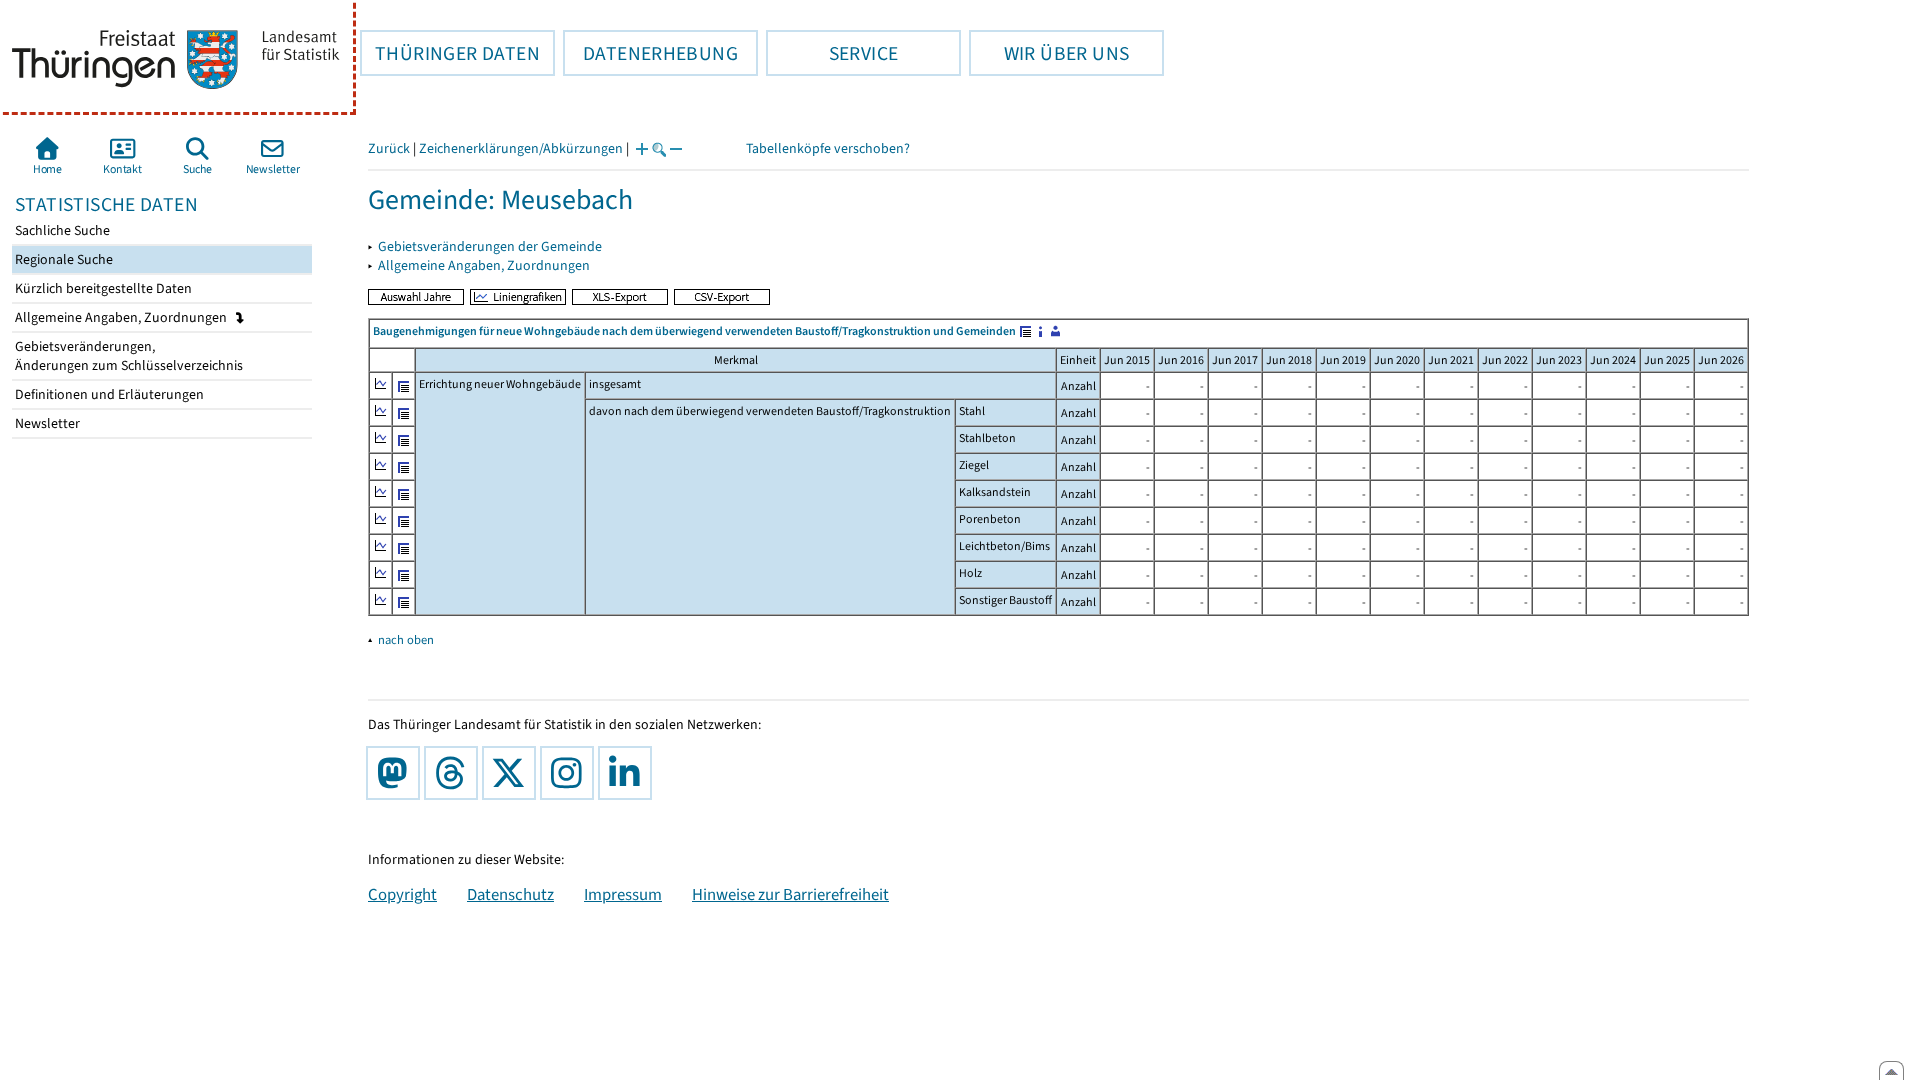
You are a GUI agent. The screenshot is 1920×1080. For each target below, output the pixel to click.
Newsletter (46, 423)
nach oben (406, 639)
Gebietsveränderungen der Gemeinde (490, 246)
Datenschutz (510, 894)
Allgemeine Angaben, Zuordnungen (122, 317)
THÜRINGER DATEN (450, 53)
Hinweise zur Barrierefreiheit (790, 894)
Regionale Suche (62, 259)
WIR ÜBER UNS (1049, 53)
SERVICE (832, 53)
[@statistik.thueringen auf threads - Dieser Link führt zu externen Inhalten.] (455, 773)
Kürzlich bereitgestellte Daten (102, 288)
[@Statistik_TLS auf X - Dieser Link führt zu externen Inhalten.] (513, 773)
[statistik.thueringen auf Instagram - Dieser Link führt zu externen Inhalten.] (571, 773)
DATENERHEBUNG (650, 53)
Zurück (389, 148)
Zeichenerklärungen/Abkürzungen (521, 148)
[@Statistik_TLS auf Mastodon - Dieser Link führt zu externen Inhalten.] (397, 773)
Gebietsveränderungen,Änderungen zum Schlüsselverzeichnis (127, 356)
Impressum (623, 894)
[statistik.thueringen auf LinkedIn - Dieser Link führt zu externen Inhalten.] (629, 773)
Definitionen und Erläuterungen (108, 394)
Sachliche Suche (61, 230)
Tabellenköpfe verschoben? (828, 148)
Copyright (402, 894)
